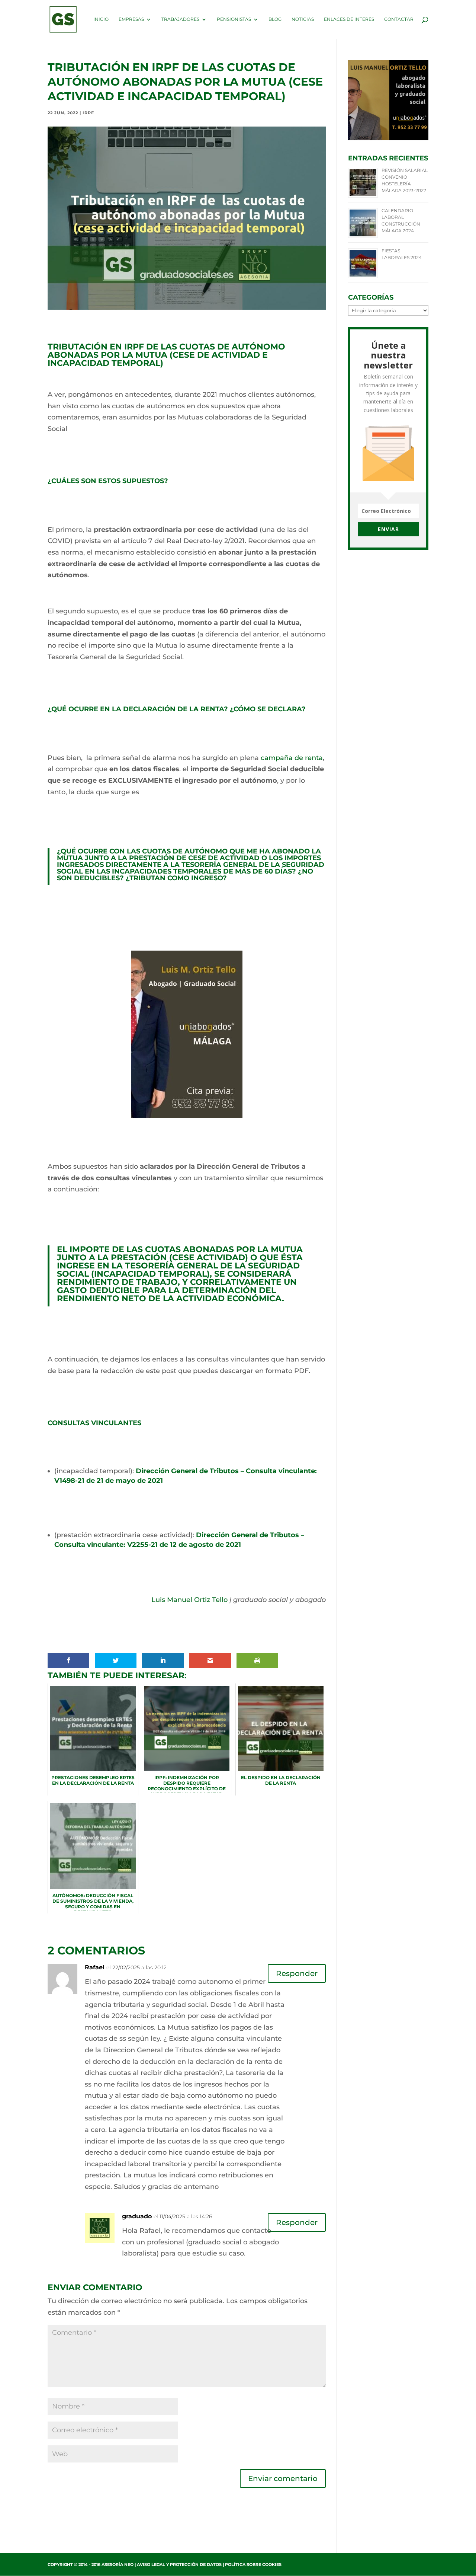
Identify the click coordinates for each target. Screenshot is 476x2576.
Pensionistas (234, 19)
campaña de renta (292, 758)
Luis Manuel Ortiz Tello (189, 1600)
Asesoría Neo (118, 2564)
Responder (297, 1973)
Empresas (131, 19)
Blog (275, 19)
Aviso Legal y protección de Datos (179, 2564)
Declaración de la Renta (173, 709)
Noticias (303, 19)
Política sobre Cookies (253, 2564)
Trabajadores (180, 19)
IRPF (88, 113)
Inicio (101, 19)
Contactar (399, 19)
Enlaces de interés (349, 19)
